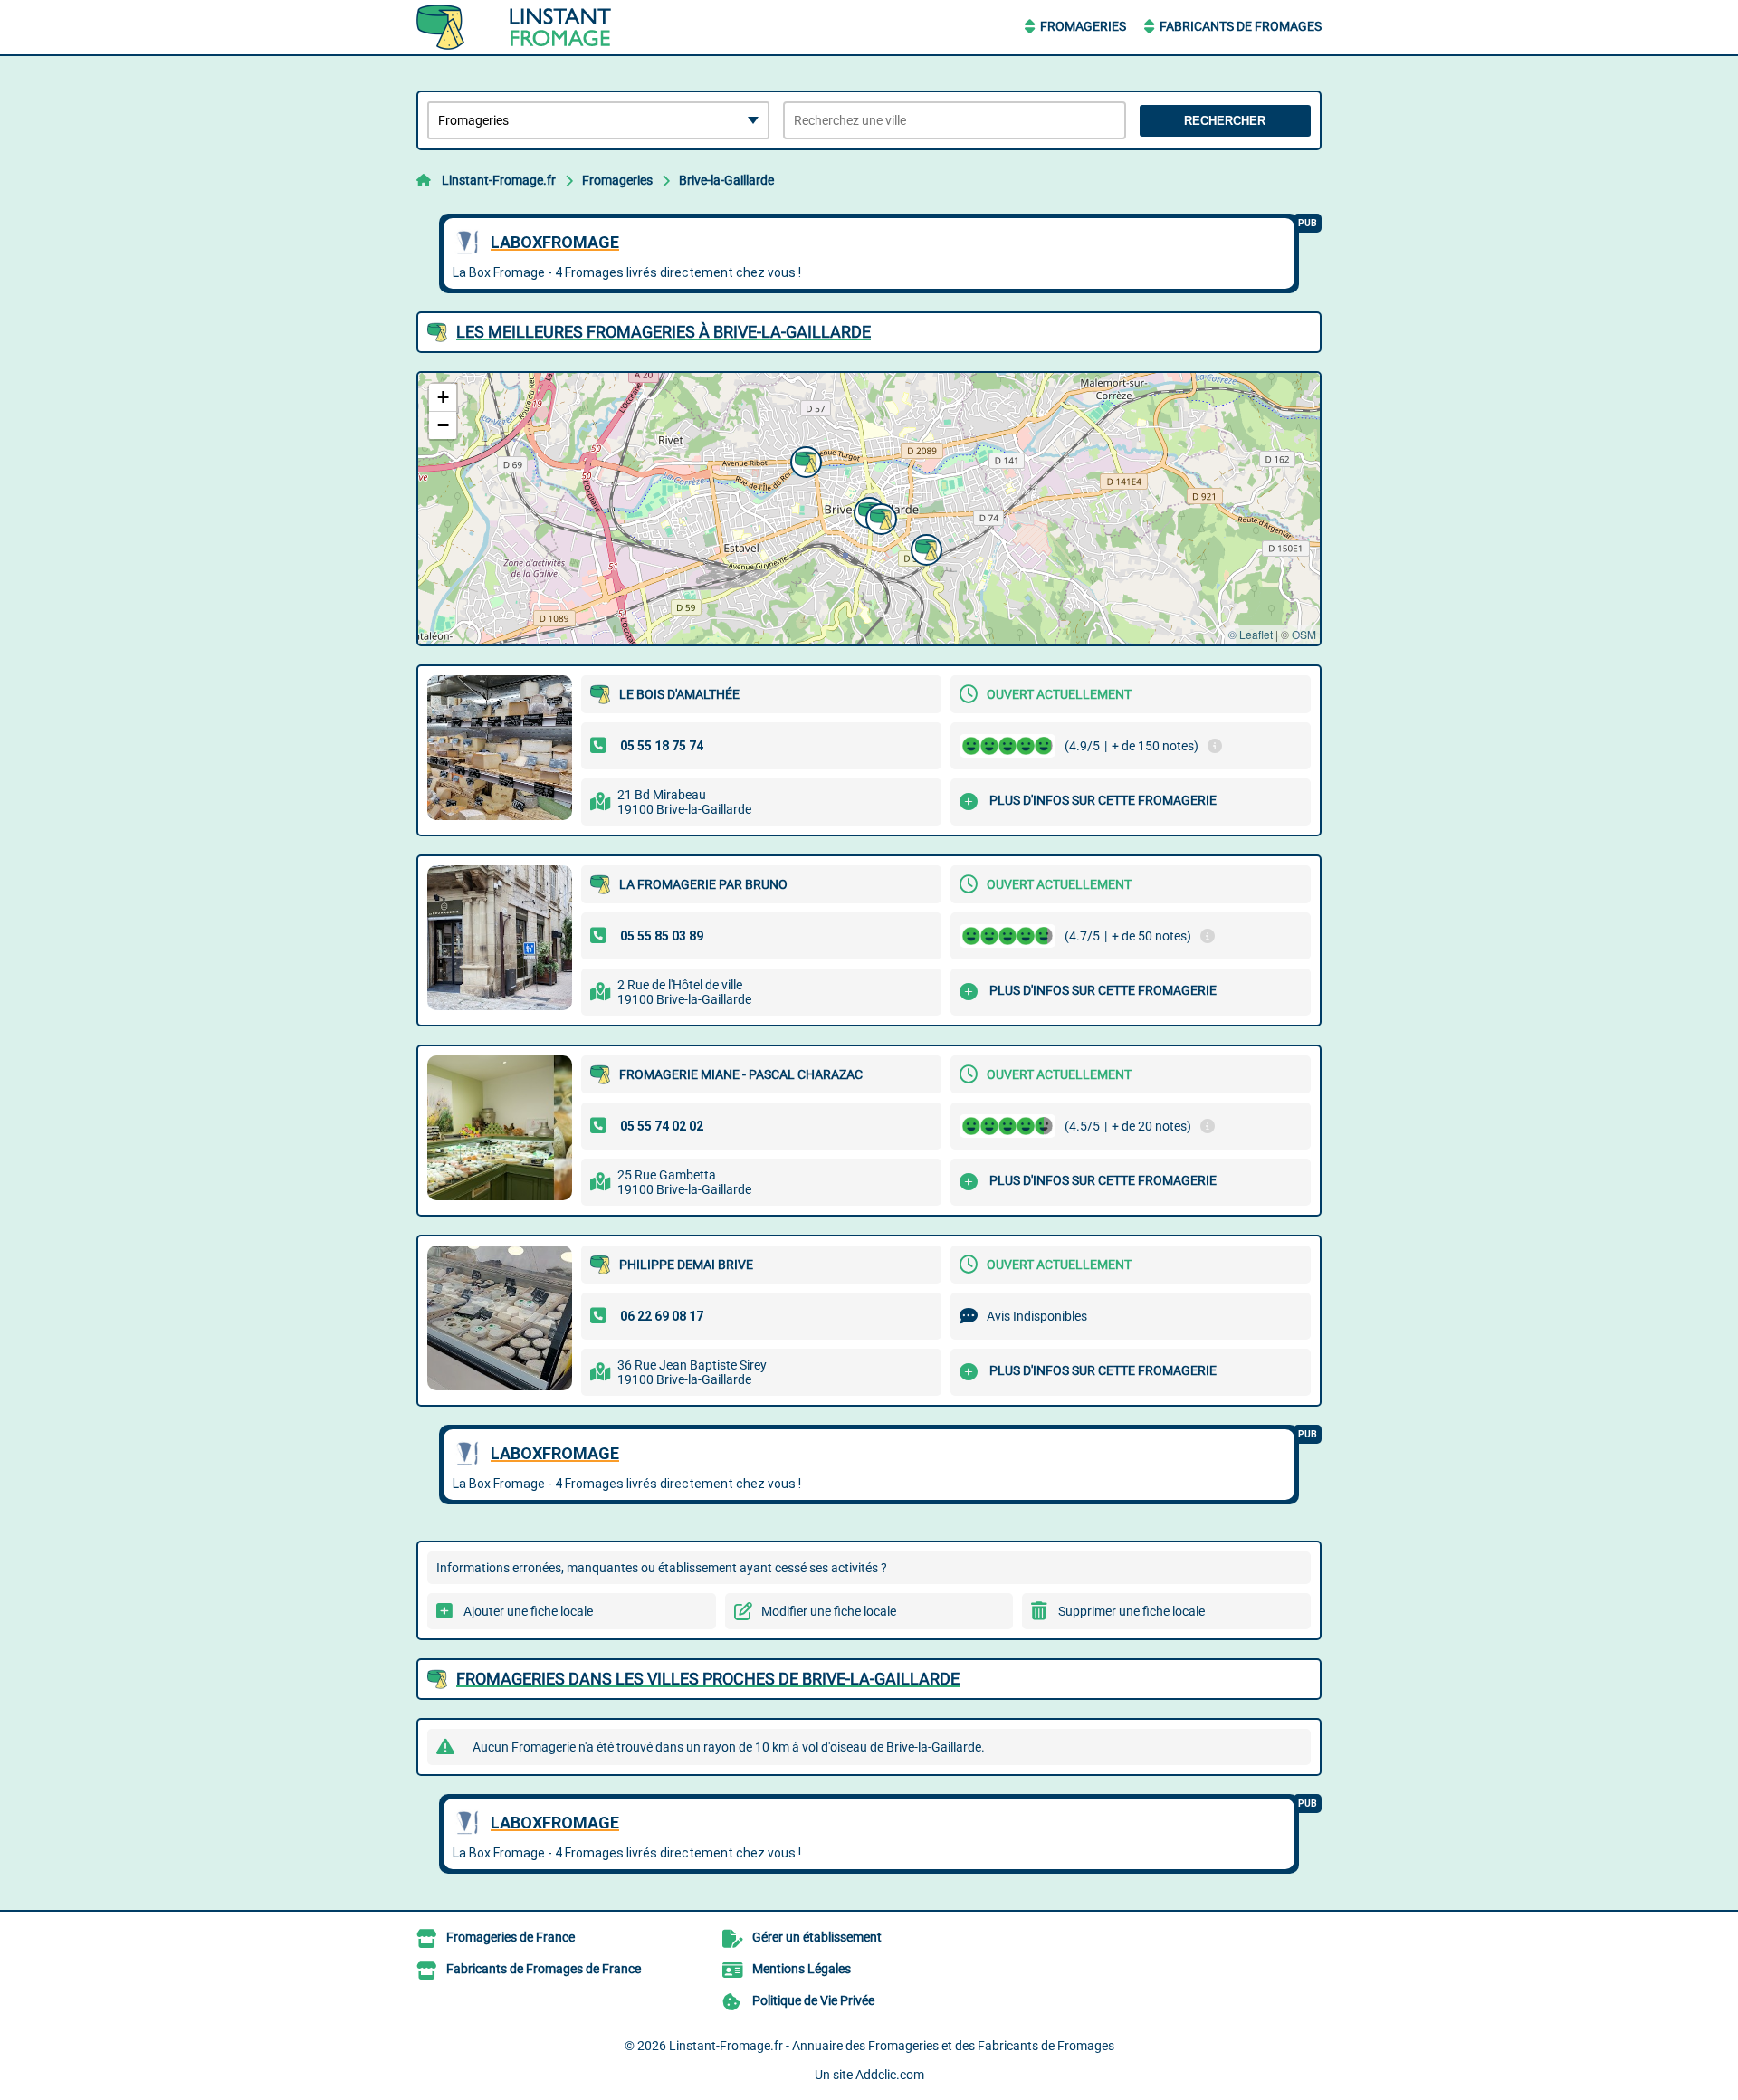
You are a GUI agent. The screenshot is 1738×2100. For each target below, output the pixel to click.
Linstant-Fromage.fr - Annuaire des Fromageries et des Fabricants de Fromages (892, 2046)
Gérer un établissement (817, 1937)
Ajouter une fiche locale (528, 1611)
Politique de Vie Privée (813, 2000)
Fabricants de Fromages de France (544, 1969)
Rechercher (1225, 121)
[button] (804, 460)
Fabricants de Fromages (1241, 26)
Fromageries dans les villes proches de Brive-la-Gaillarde (708, 1679)
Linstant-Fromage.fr (499, 180)
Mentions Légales (802, 1969)
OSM (1304, 634)
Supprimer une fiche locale (1132, 1611)
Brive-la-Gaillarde (726, 180)
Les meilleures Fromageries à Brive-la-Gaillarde (664, 332)
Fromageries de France (511, 1937)
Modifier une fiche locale (829, 1611)
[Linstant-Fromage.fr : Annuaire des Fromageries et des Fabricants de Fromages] (530, 27)
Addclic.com (890, 2075)
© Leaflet (1251, 634)
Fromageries (1083, 26)
